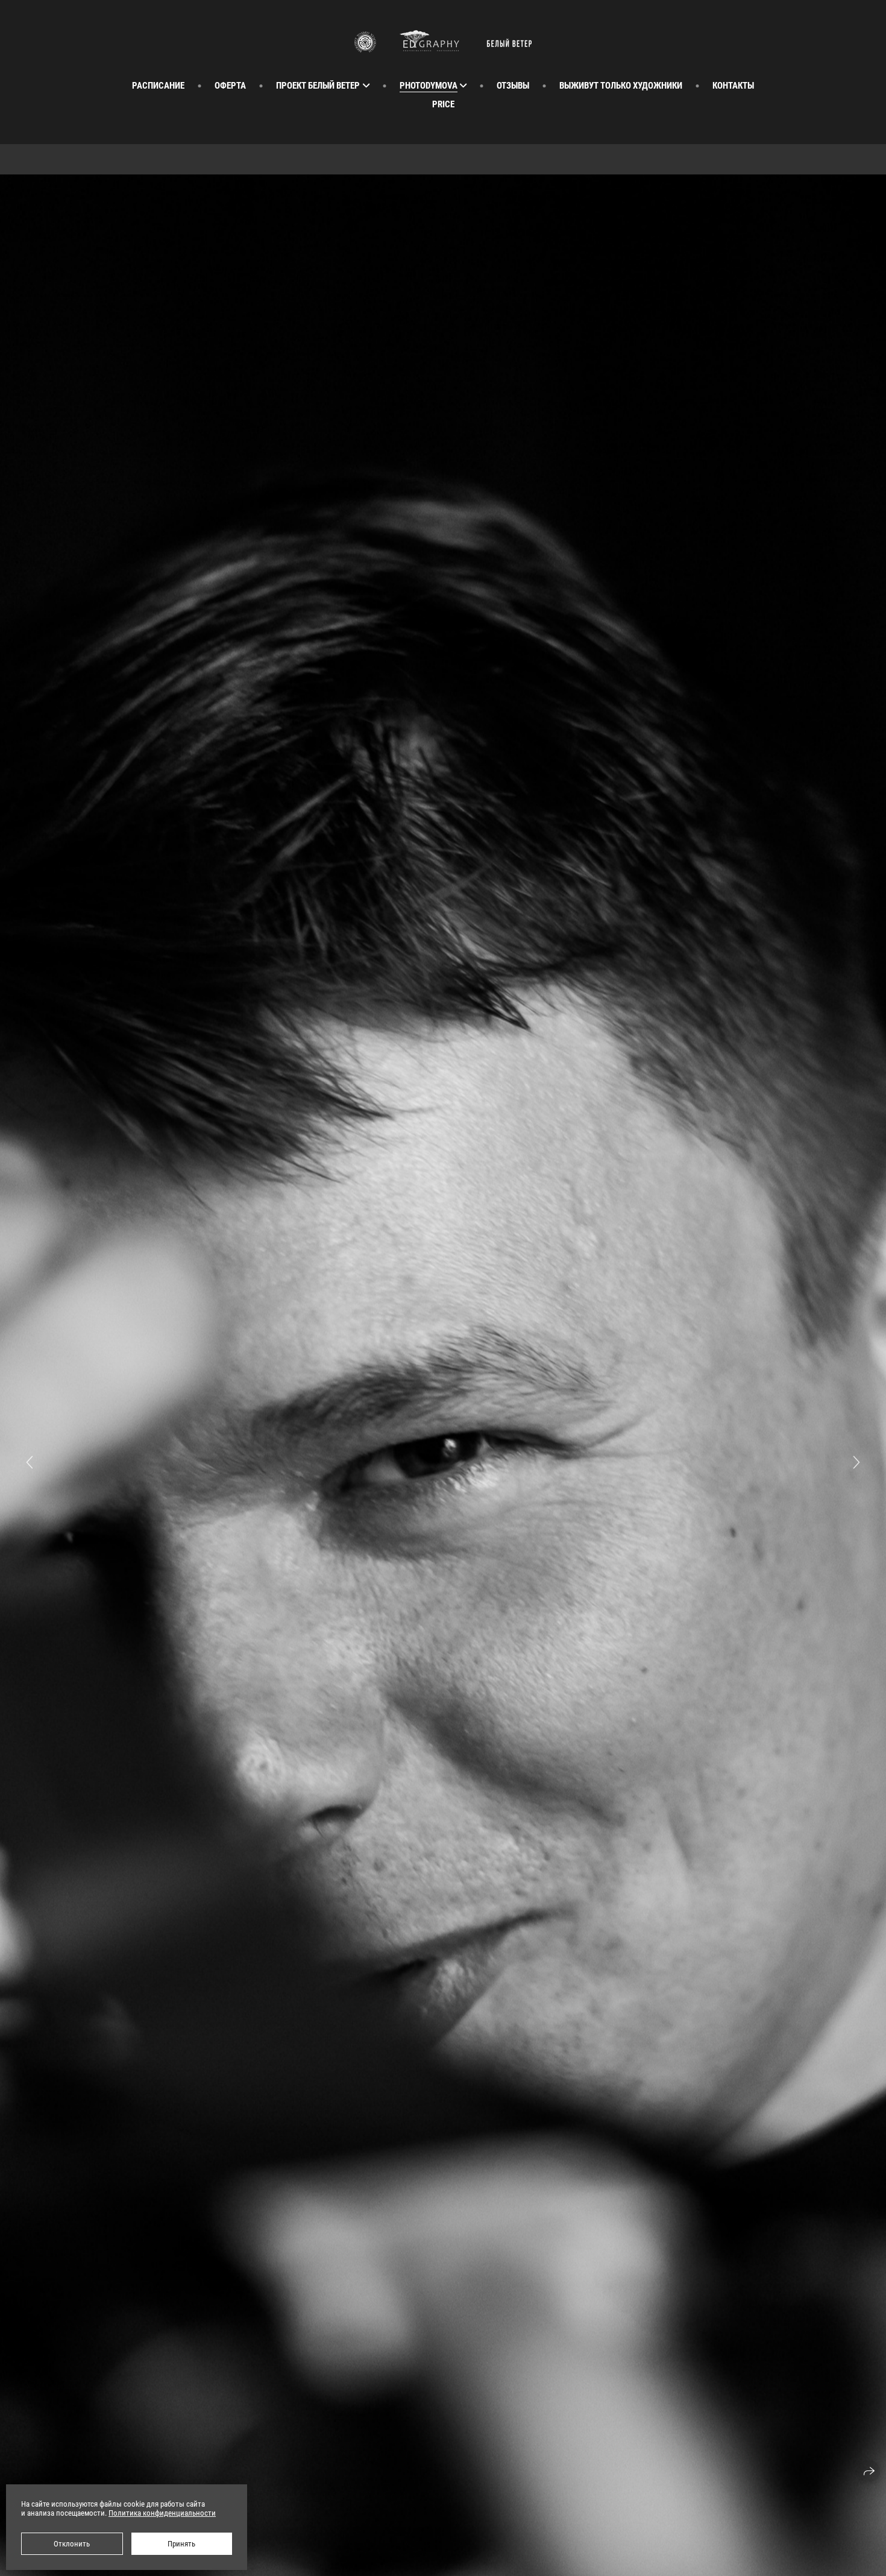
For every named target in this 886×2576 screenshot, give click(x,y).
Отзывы (513, 86)
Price (443, 104)
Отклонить (72, 2544)
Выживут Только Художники (621, 86)
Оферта (230, 86)
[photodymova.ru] (443, 41)
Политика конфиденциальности (162, 2513)
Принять (181, 2544)
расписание (158, 86)
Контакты (733, 86)
